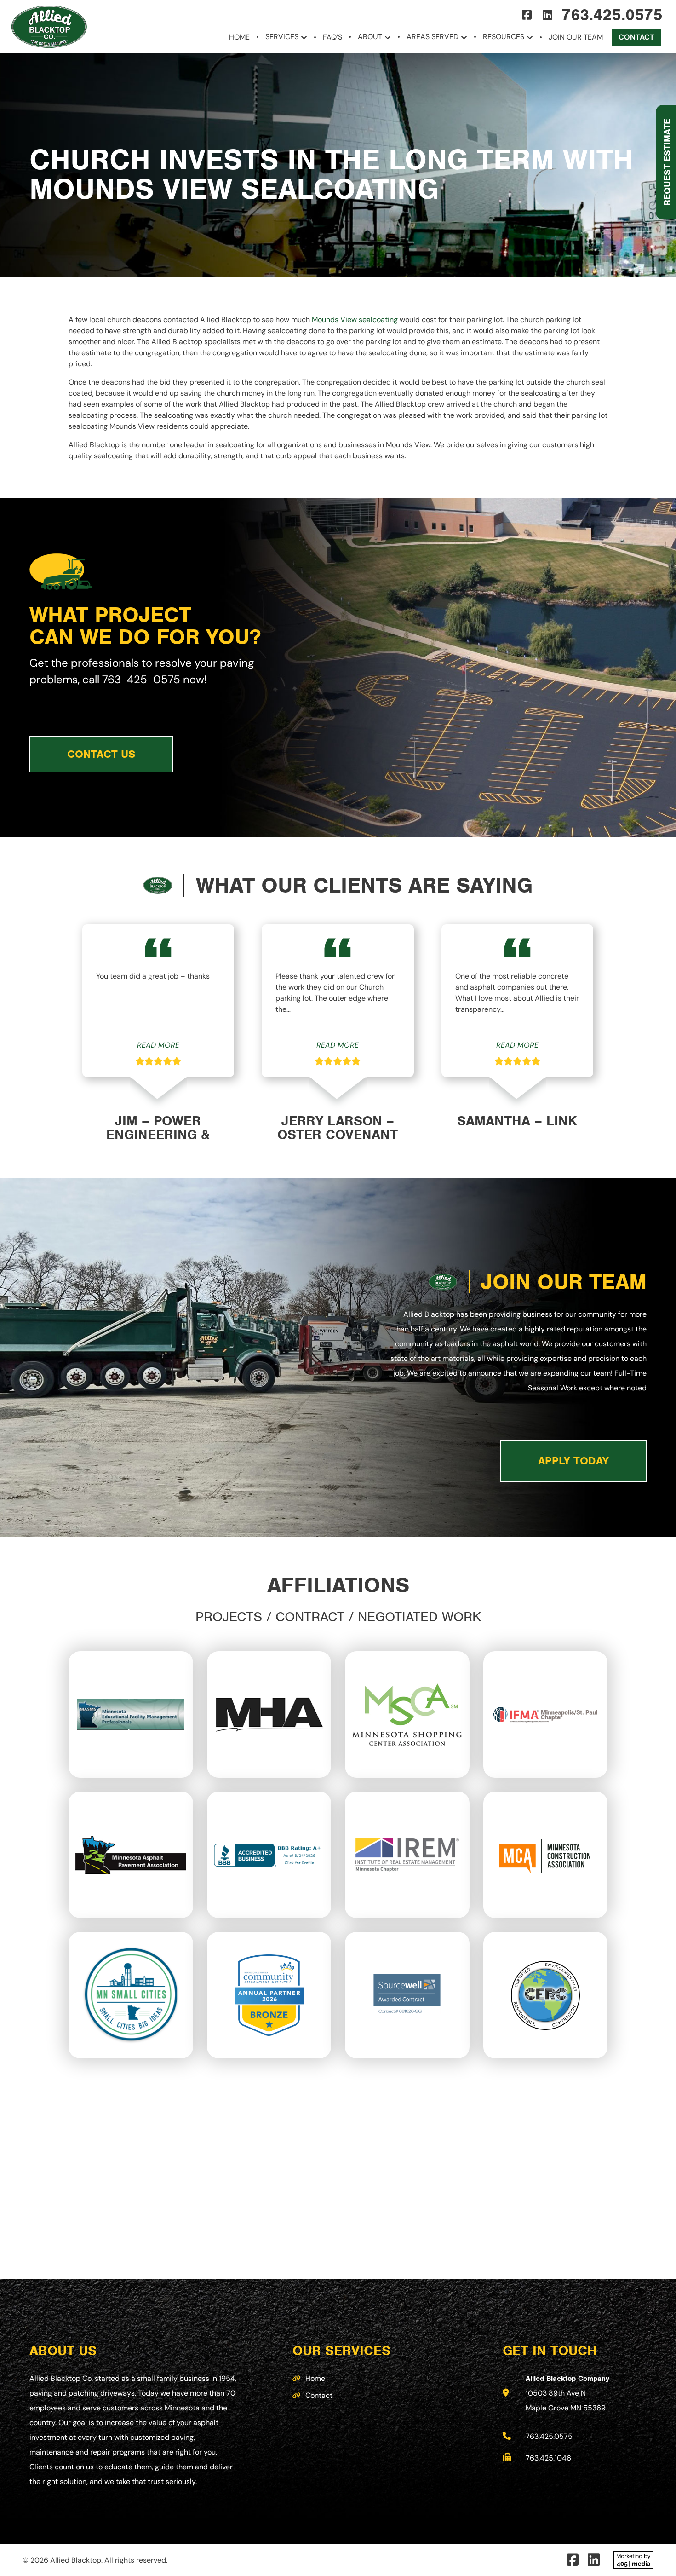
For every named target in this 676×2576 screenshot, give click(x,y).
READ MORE (158, 1045)
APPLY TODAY (573, 1461)
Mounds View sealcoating (355, 320)
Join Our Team (576, 37)
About (370, 37)
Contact (636, 37)
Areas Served (433, 37)
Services (282, 37)
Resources (504, 37)
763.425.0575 (612, 15)
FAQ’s (332, 37)
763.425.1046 (548, 2458)
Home (239, 37)
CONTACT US (101, 754)
